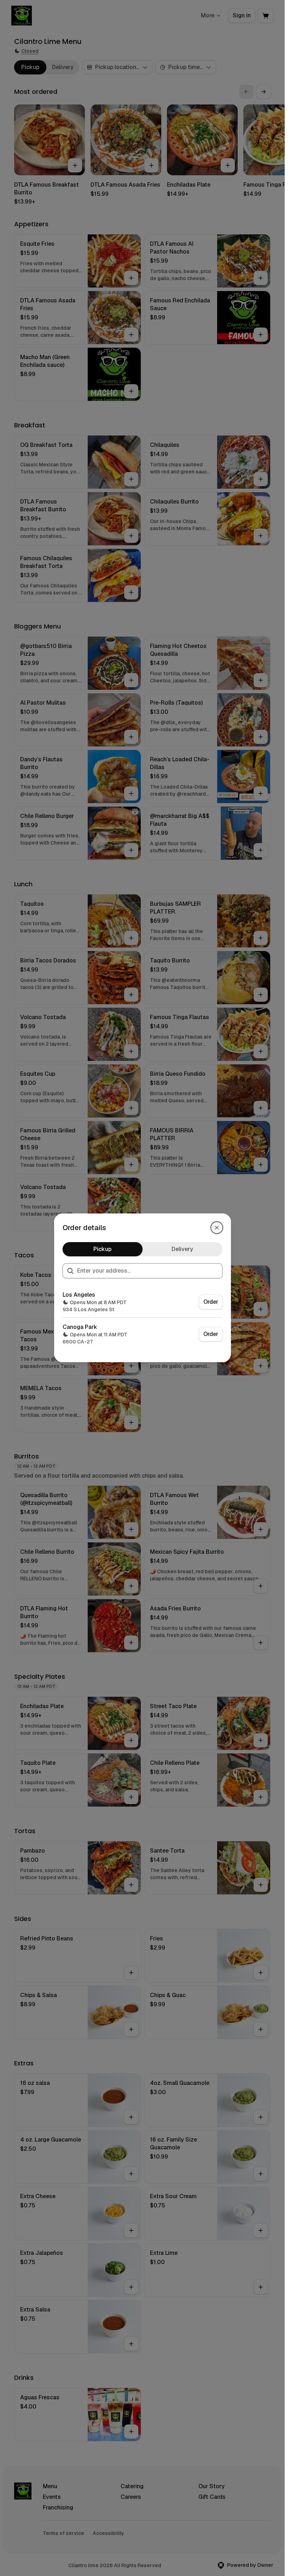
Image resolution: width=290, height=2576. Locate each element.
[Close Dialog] (217, 1228)
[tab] (103, 1249)
